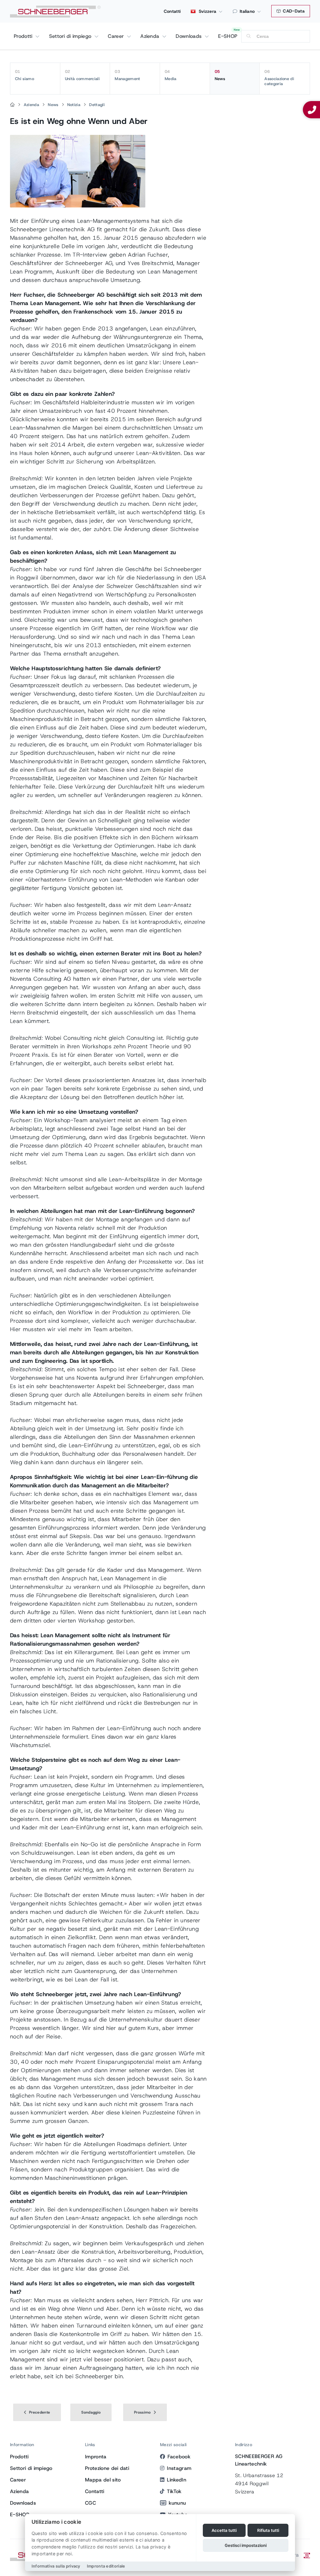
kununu (177, 2503)
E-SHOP (228, 36)
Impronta (96, 2457)
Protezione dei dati (107, 2468)
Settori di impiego (71, 36)
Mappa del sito (103, 2480)
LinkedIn (177, 2480)
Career (117, 36)
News (220, 75)
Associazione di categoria (279, 78)
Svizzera (207, 11)
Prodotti (24, 36)
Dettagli (97, 105)
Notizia (74, 105)
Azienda (151, 36)
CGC (90, 2503)
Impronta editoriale (106, 2566)
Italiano (247, 11)
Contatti (172, 11)
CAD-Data (293, 11)
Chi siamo (25, 75)
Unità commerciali (82, 75)
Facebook (179, 2457)
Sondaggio (91, 2412)
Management (127, 75)
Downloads (189, 36)
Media (171, 75)
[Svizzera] (12, 105)
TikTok (174, 2491)
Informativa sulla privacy (56, 2566)
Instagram (179, 2468)
